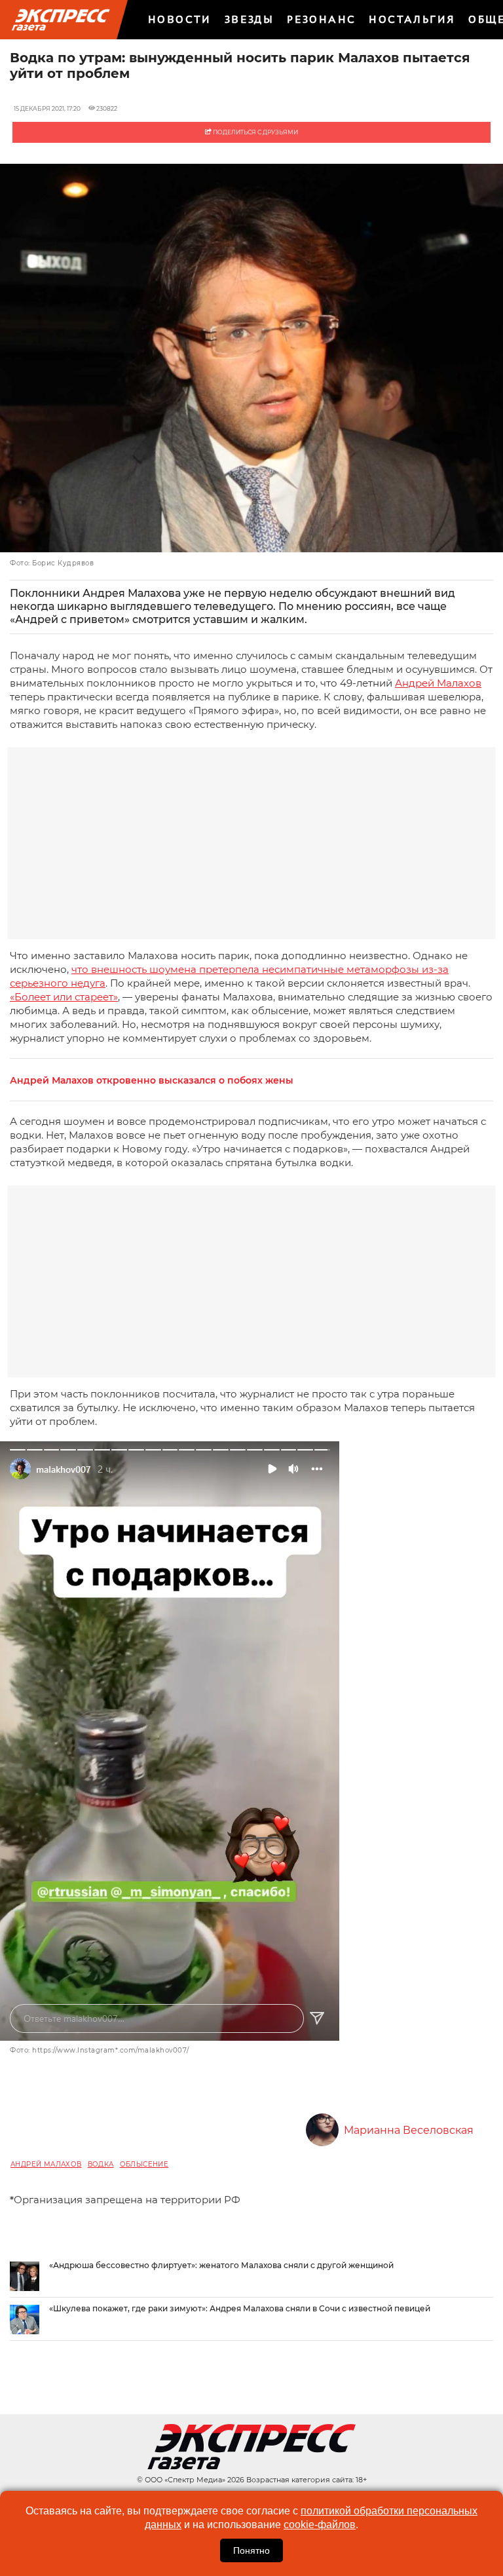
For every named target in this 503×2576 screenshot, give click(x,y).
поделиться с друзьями (255, 132)
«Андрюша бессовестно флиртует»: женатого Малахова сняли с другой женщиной (221, 2265)
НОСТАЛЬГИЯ (412, 19)
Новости (180, 19)
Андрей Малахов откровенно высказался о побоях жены (152, 1081)
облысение (144, 2164)
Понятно (251, 2550)
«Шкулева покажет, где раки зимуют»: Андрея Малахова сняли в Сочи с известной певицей (240, 2308)
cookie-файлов (320, 2525)
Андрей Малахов (438, 683)
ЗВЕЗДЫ (249, 19)
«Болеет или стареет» (64, 997)
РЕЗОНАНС (321, 19)
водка (101, 2164)
